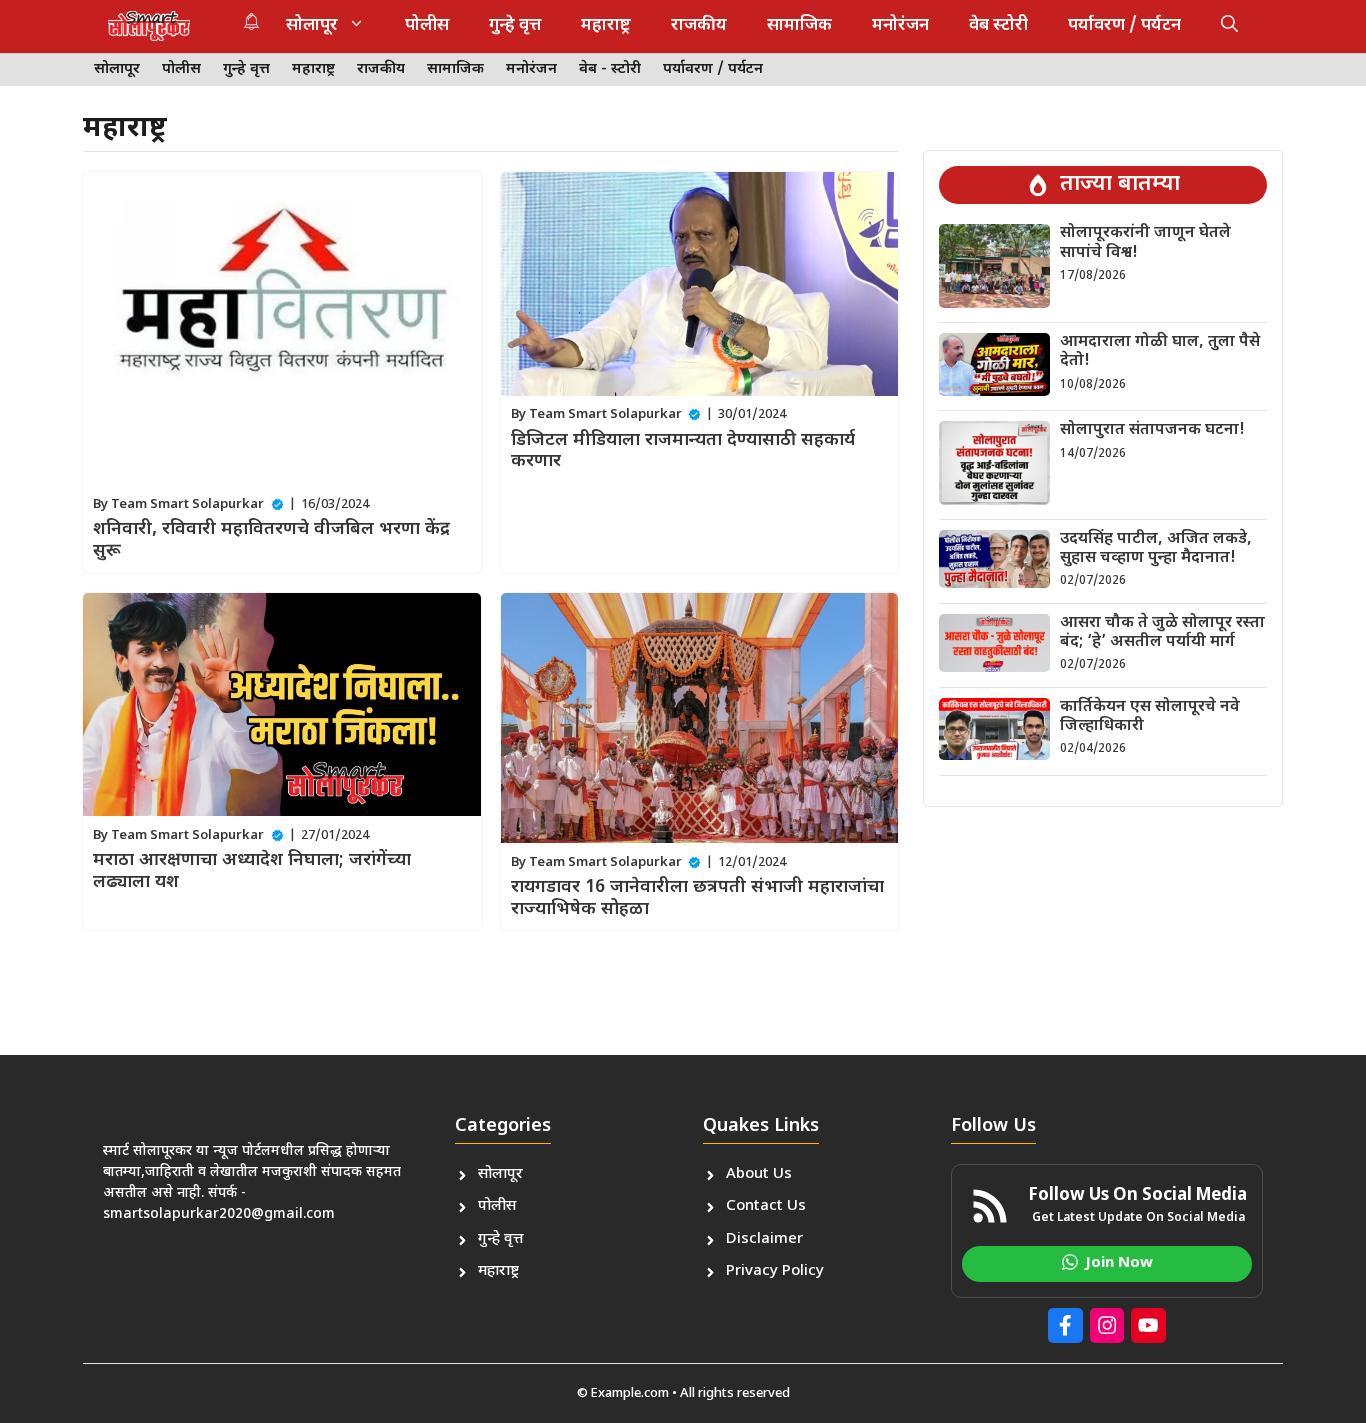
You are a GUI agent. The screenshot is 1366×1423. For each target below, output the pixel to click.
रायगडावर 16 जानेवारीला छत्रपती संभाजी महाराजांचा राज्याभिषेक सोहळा (697, 898)
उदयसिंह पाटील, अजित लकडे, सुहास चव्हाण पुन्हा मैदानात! (1156, 549)
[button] (1229, 26)
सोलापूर (312, 26)
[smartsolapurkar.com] (149, 26)
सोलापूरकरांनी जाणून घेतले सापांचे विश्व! (1145, 243)
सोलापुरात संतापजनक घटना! (1152, 430)
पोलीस (427, 26)
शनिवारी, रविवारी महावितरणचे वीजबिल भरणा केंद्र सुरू (271, 540)
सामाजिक (799, 26)
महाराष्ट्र (606, 26)
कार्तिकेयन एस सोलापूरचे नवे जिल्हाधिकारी (1150, 717)
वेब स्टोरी (998, 26)
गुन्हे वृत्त (515, 26)
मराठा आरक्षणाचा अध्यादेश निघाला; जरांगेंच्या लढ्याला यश (252, 871)
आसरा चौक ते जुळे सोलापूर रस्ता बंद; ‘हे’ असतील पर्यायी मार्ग (1162, 633)
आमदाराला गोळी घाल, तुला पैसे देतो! (1160, 352)
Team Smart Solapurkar (187, 504)
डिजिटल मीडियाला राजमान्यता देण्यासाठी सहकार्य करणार (683, 451)
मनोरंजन (900, 26)
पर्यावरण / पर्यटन (1124, 26)
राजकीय (699, 26)
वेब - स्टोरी (610, 69)
